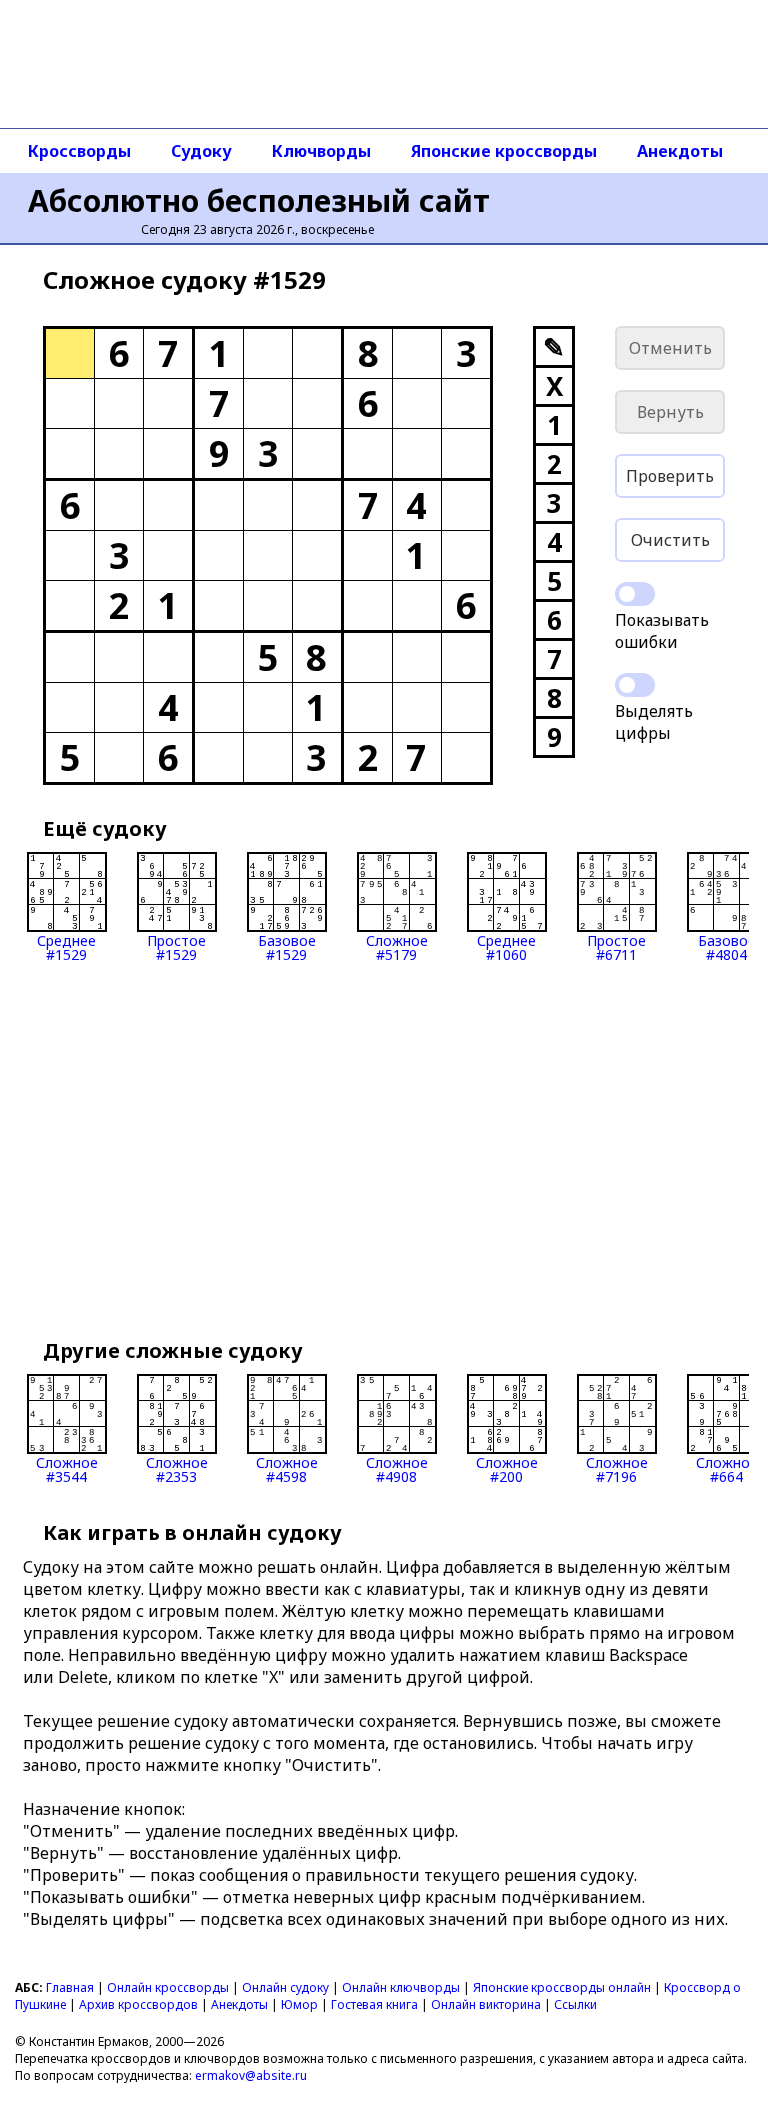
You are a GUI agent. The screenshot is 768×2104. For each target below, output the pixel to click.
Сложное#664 (727, 1468)
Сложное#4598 (287, 1468)
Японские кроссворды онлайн (562, 1987)
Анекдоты (680, 151)
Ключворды (321, 151)
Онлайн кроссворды (168, 1987)
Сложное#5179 (397, 946)
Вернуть (670, 412)
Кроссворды (79, 151)
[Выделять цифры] (635, 685)
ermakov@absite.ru (251, 2075)
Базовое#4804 (727, 946)
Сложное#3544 (67, 1468)
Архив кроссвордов (138, 2004)
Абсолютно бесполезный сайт (259, 200)
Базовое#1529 (287, 946)
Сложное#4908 (397, 1468)
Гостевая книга (374, 2004)
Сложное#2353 (177, 1468)
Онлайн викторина (486, 2004)
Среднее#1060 (506, 946)
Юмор (299, 2004)
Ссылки (575, 2004)
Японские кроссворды (504, 151)
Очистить (670, 540)
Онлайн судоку (285, 1987)
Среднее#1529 (66, 946)
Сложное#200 (507, 1468)
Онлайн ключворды (401, 1987)
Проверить (670, 476)
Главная (70, 1987)
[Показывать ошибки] (635, 594)
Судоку (201, 151)
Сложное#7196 (617, 1468)
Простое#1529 (176, 946)
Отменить (670, 348)
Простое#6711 (616, 946)
